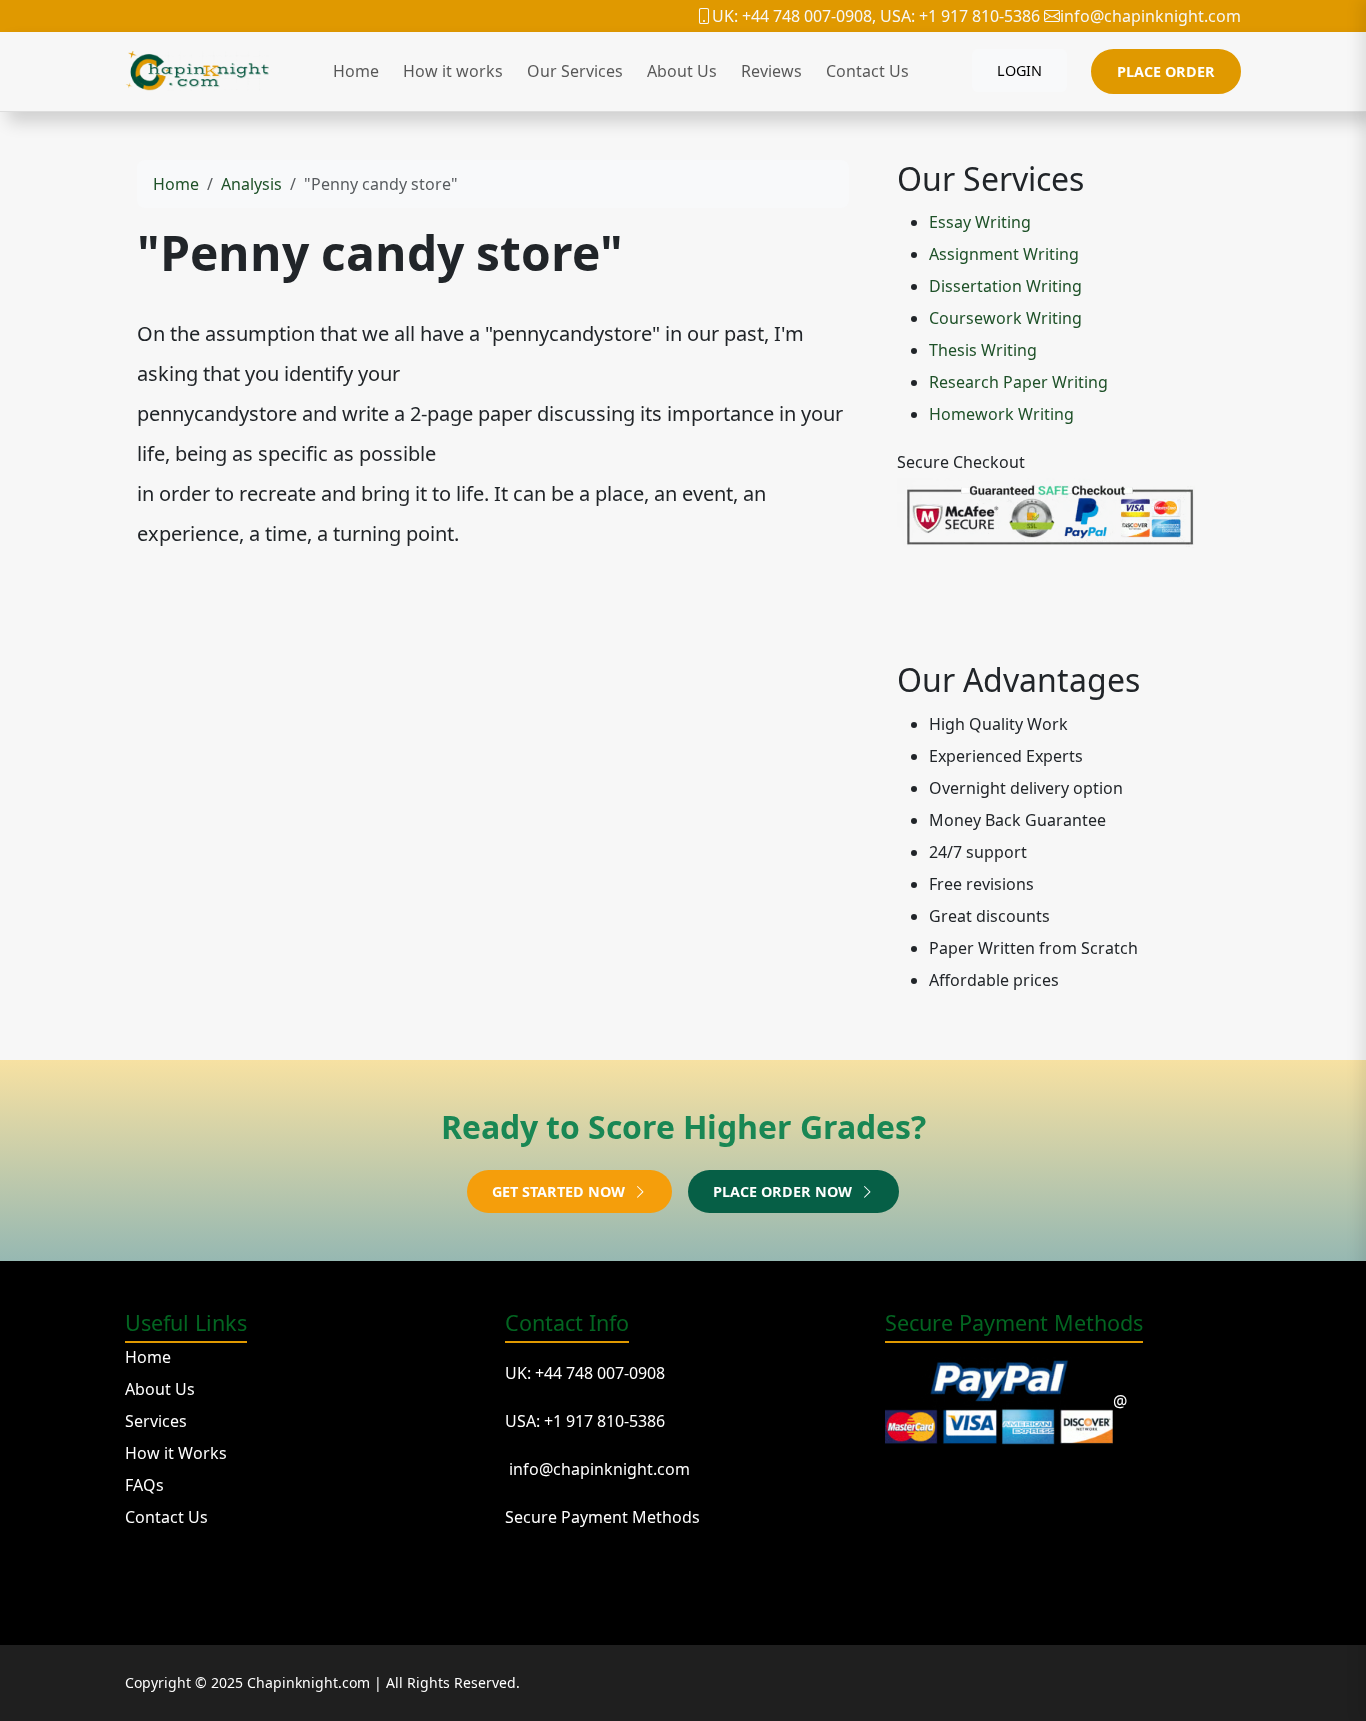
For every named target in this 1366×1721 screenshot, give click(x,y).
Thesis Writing (983, 350)
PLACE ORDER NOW (784, 1191)
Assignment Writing (1004, 254)
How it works (453, 71)
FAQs (144, 1485)
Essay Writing (980, 222)
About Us (682, 71)
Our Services (575, 71)
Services (156, 1421)
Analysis (251, 184)
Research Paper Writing (1018, 382)
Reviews (771, 71)
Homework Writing (1001, 414)
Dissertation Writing (1005, 286)
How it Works (176, 1453)
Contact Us (867, 71)
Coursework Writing (1005, 318)
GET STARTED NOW (560, 1191)
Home (356, 71)
